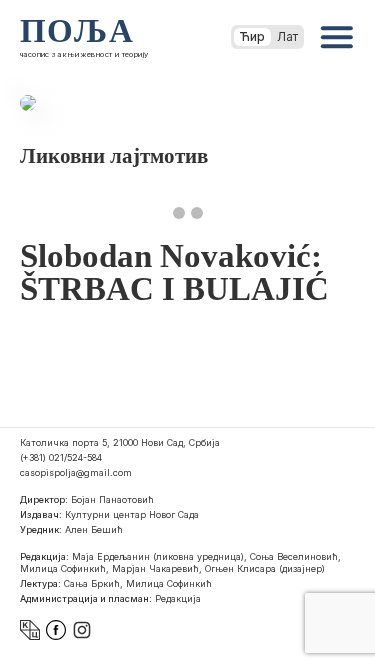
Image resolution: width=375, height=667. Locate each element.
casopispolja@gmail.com (76, 472)
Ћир (252, 36)
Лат (287, 36)
